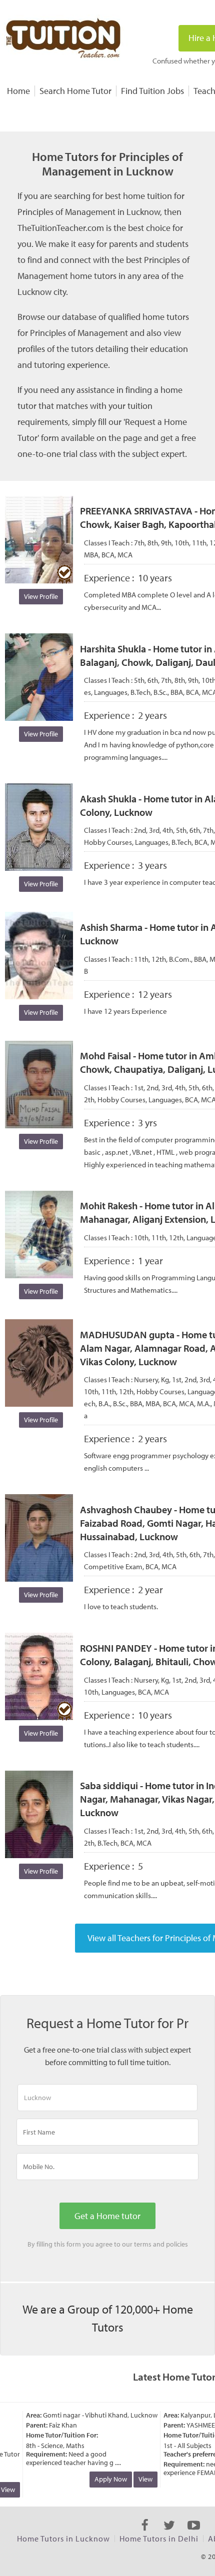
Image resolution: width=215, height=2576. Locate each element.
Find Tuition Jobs (152, 91)
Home (18, 91)
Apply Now (101, 2479)
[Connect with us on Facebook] (145, 2534)
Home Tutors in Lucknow (63, 2539)
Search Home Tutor (75, 91)
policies (177, 2244)
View (136, 2479)
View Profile (41, 596)
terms (143, 2244)
